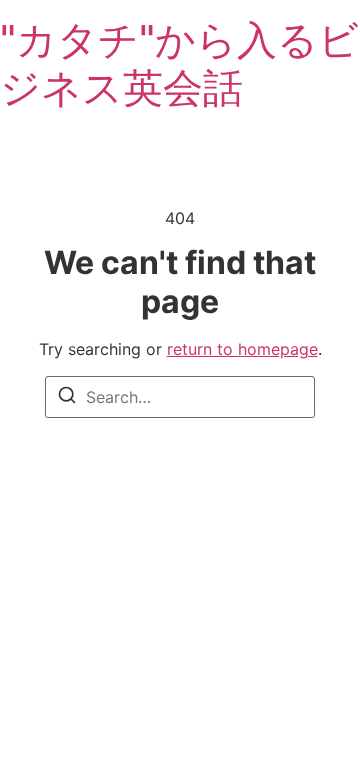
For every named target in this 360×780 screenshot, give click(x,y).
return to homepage (242, 349)
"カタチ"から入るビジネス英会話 (179, 63)
